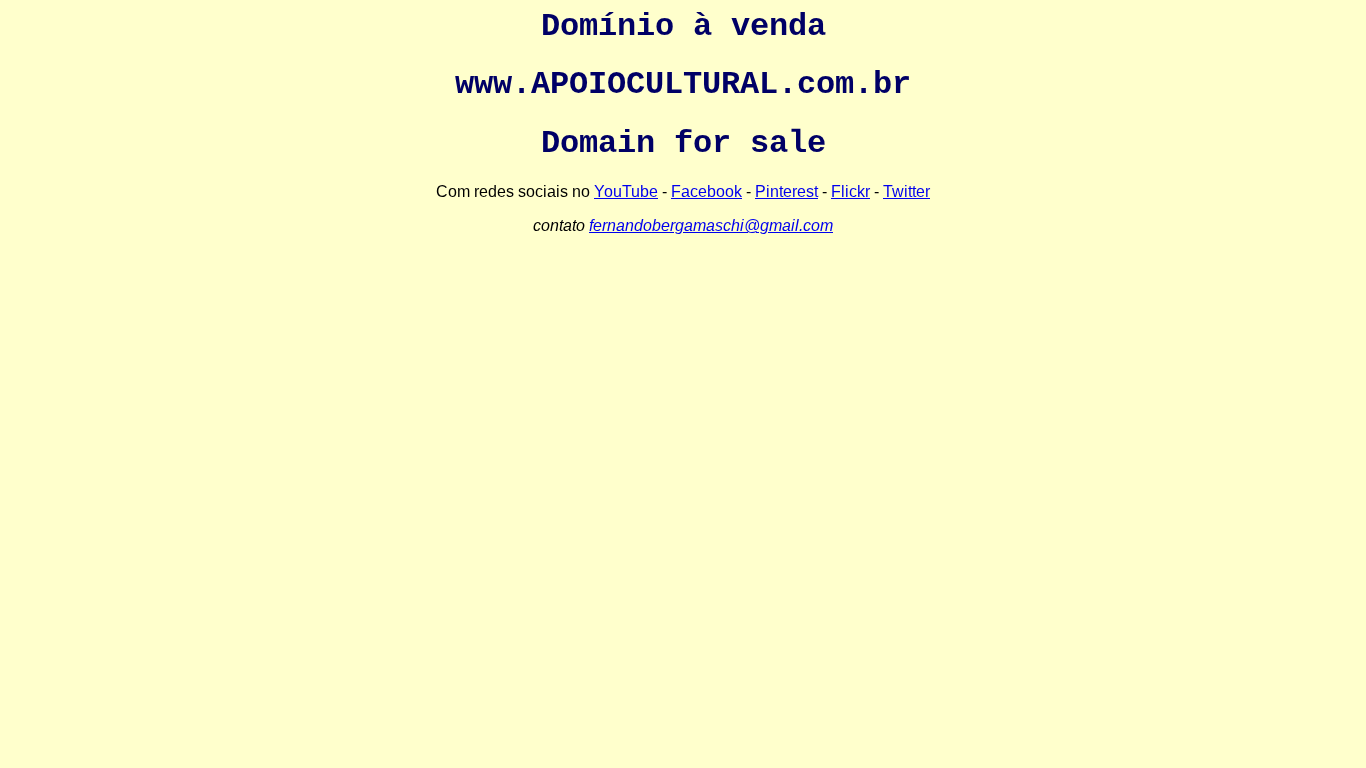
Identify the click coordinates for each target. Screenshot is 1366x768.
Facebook (706, 191)
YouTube (626, 191)
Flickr (850, 191)
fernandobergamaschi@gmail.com (711, 225)
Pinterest (786, 191)
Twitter (906, 191)
